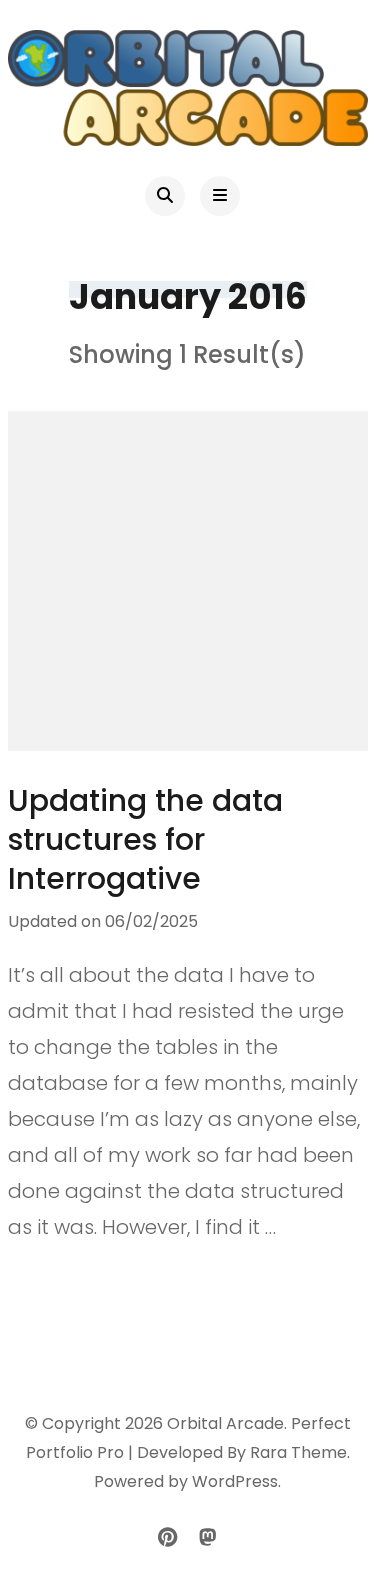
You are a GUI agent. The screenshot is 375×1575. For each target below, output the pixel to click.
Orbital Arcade (225, 1423)
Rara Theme (298, 1452)
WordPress (235, 1481)
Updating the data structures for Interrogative (145, 839)
